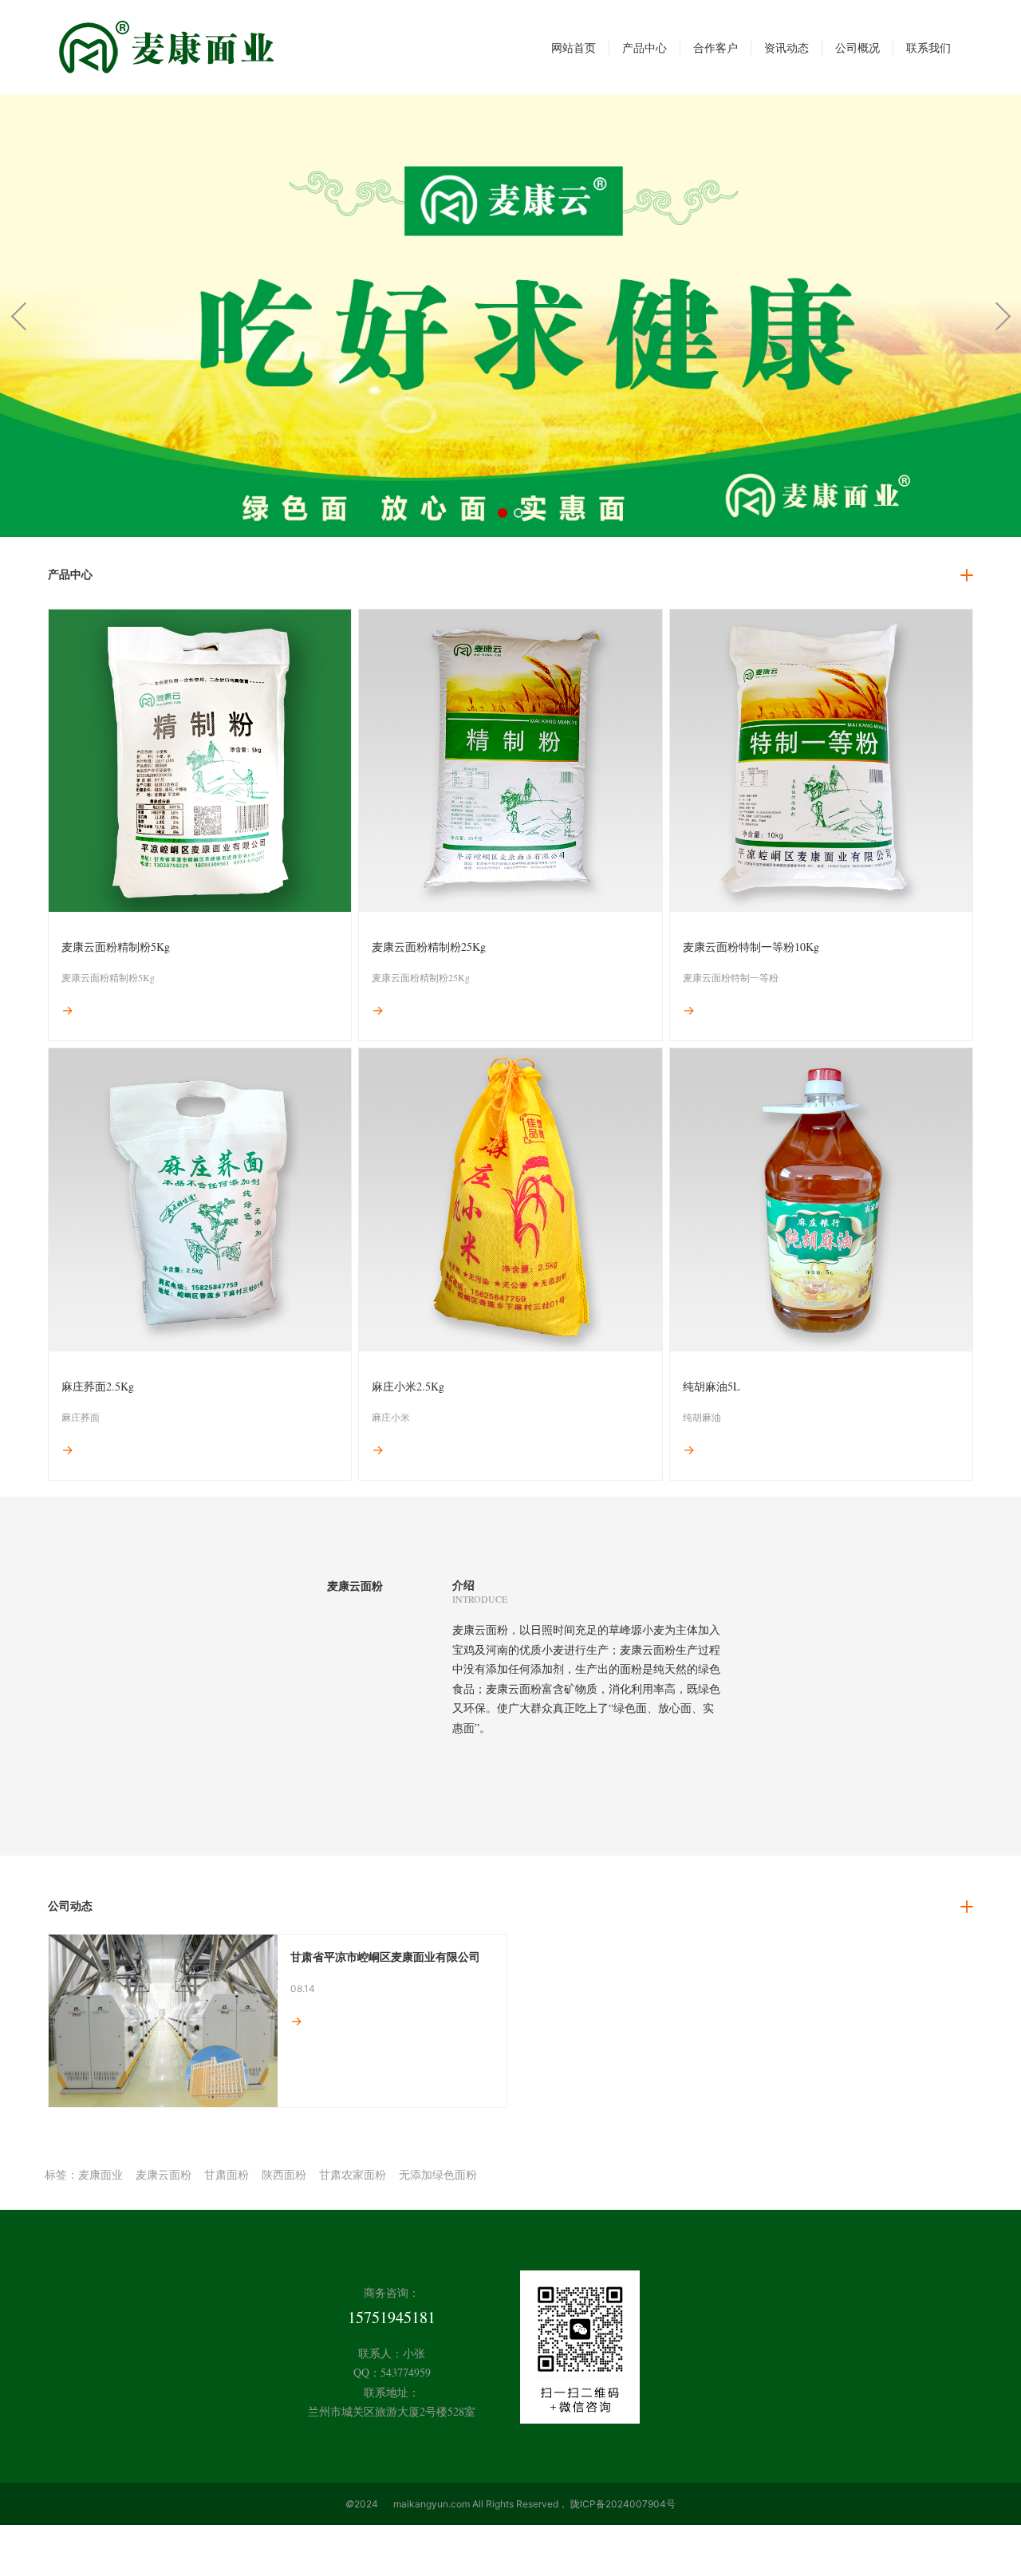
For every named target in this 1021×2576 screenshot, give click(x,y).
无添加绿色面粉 (438, 2174)
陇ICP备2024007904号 (623, 2504)
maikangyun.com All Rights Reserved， (481, 2504)
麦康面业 (101, 2174)
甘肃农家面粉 (353, 2174)
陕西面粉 (284, 2174)
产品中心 (70, 574)
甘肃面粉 (227, 2174)
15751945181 (392, 2317)
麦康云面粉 (164, 2174)
